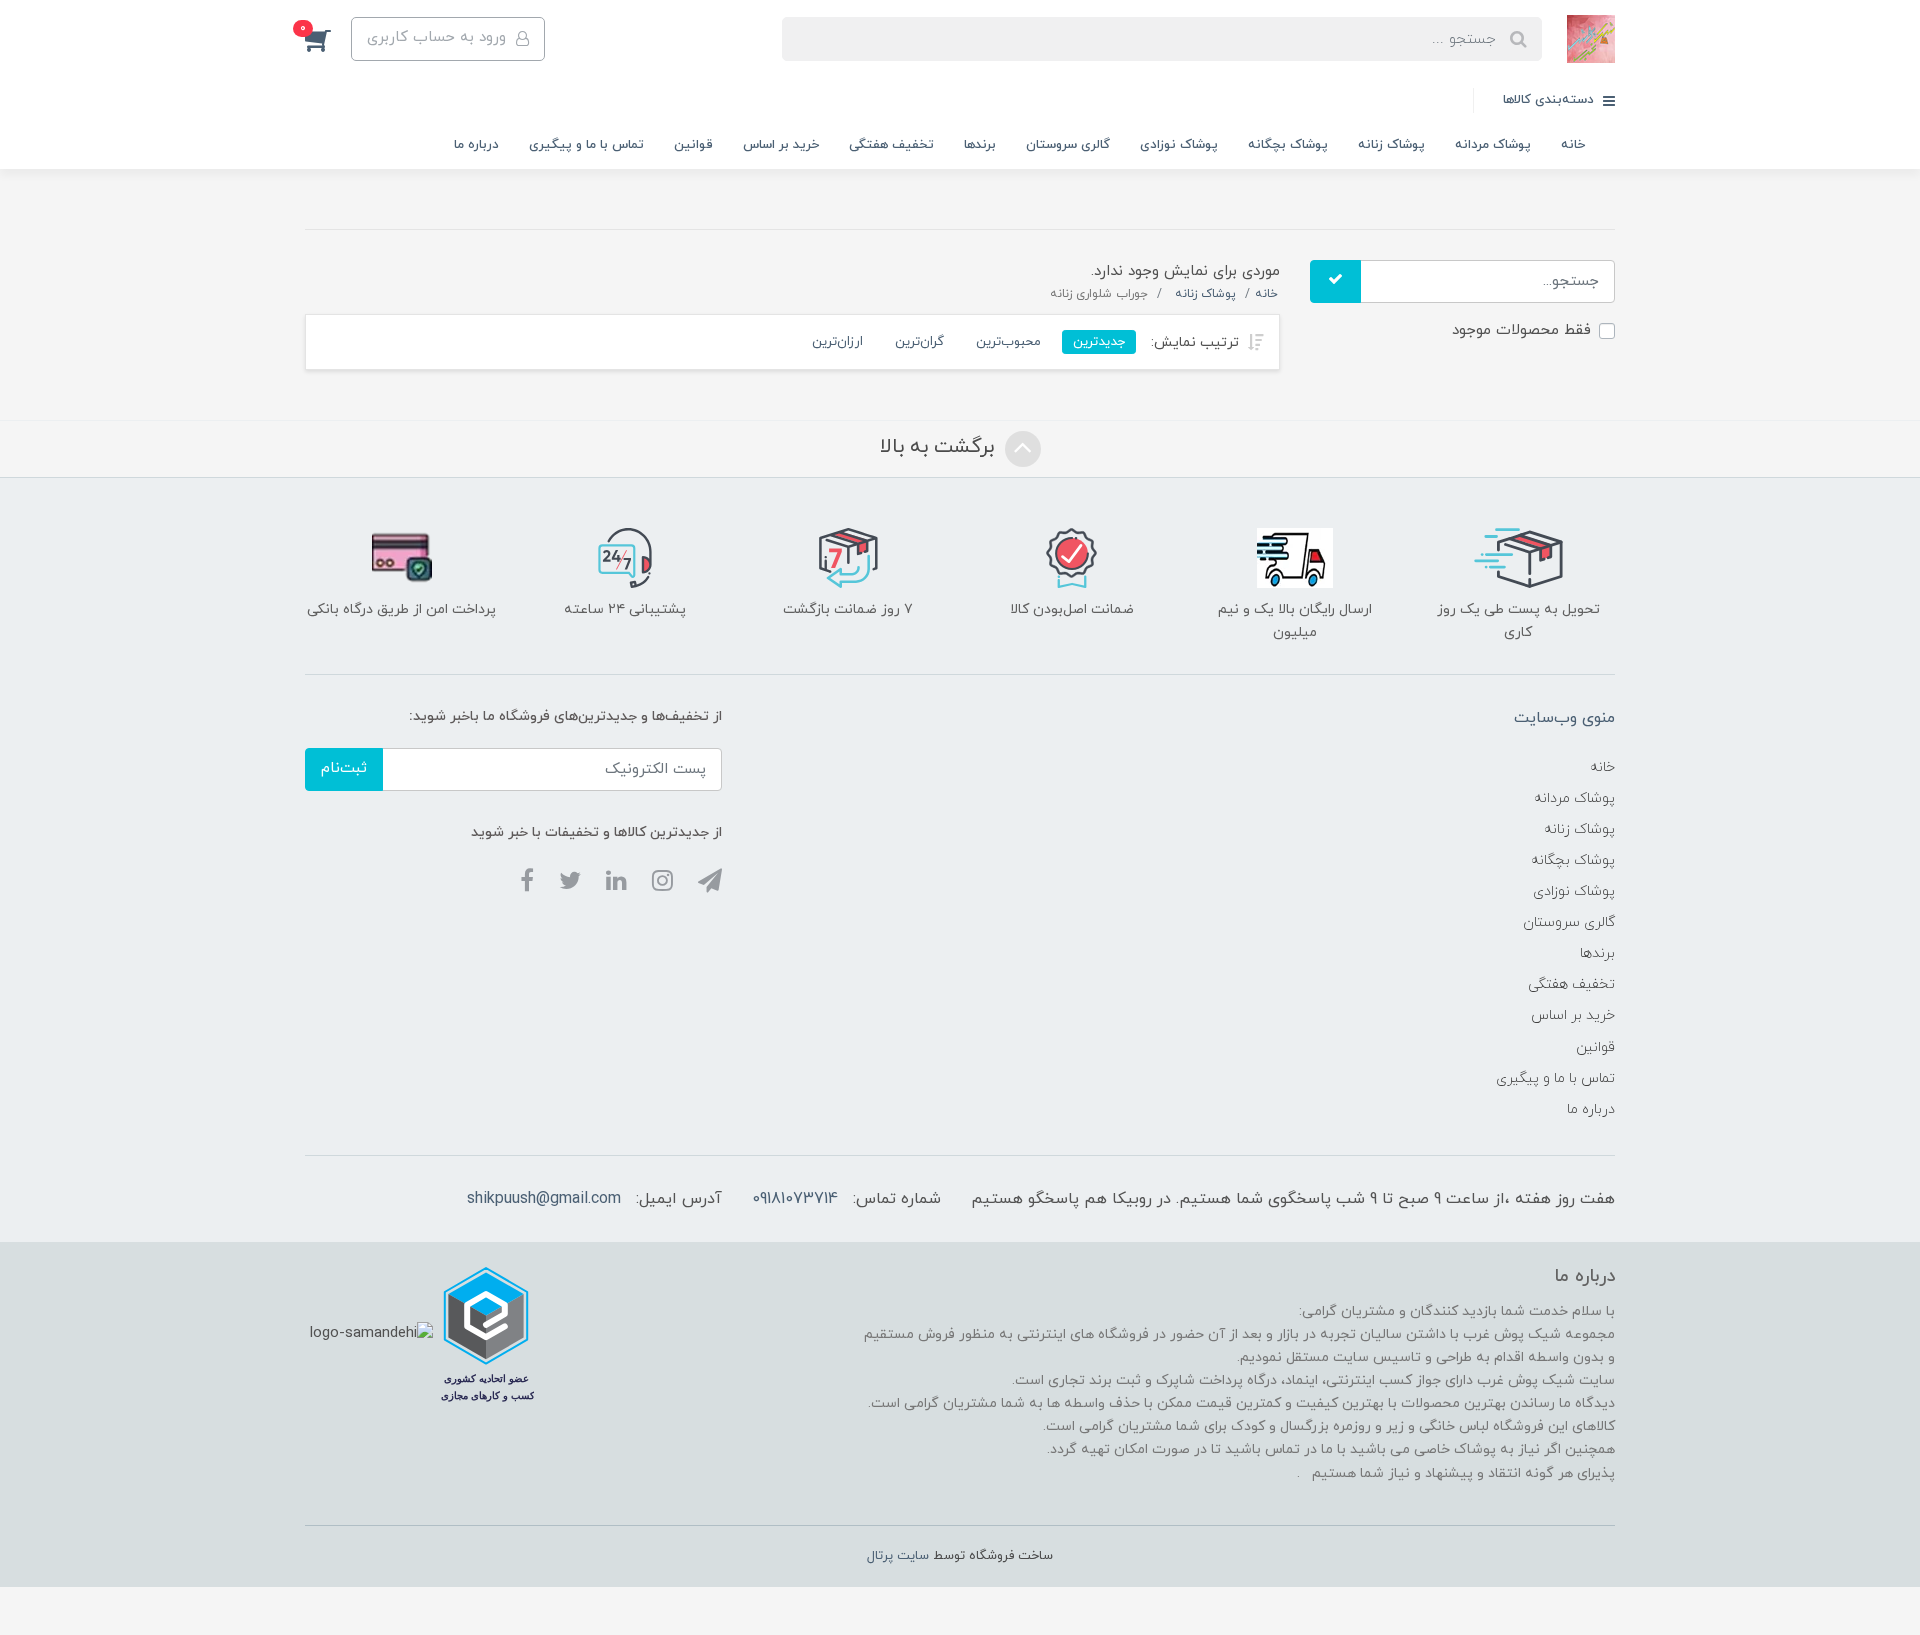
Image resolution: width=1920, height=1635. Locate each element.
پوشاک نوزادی (1179, 145)
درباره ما (476, 145)
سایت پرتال (898, 1556)
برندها (980, 145)
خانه (1573, 145)
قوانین (693, 145)
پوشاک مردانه (1493, 145)
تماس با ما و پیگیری (586, 145)
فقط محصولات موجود (1521, 330)
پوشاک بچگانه (1288, 145)
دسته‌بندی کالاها (1550, 100)
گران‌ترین (919, 341)
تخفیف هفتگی (891, 145)
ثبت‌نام (344, 768)
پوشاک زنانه (1391, 145)
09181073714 (795, 1199)
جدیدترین (1099, 341)
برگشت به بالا (940, 447)
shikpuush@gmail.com (544, 1199)
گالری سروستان (1068, 145)
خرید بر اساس (781, 145)
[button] (328, 39)
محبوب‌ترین (1008, 341)
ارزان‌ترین (837, 341)
